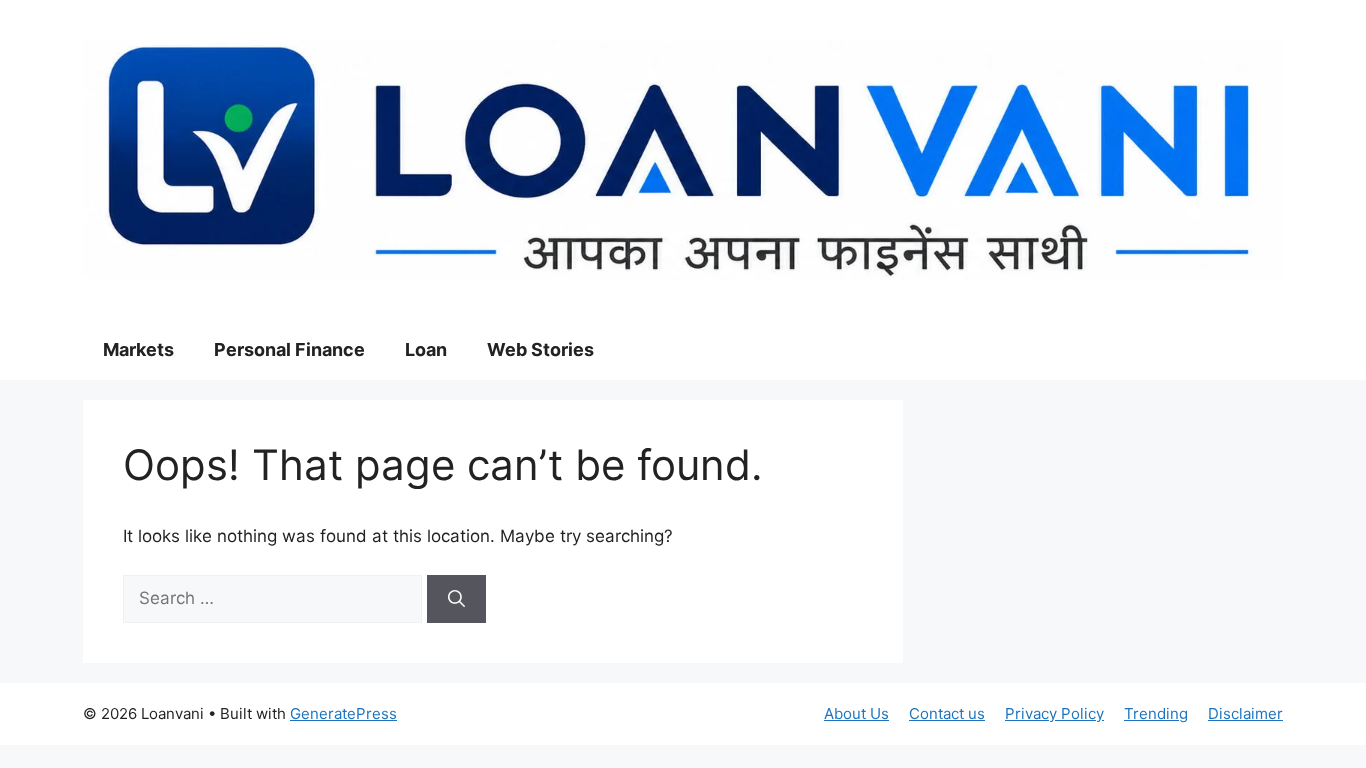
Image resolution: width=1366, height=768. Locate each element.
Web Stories (540, 349)
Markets (138, 349)
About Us (856, 713)
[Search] (456, 599)
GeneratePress (343, 713)
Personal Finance (289, 349)
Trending (1156, 713)
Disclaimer (1245, 713)
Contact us (947, 713)
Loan (426, 349)
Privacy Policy (1054, 713)
